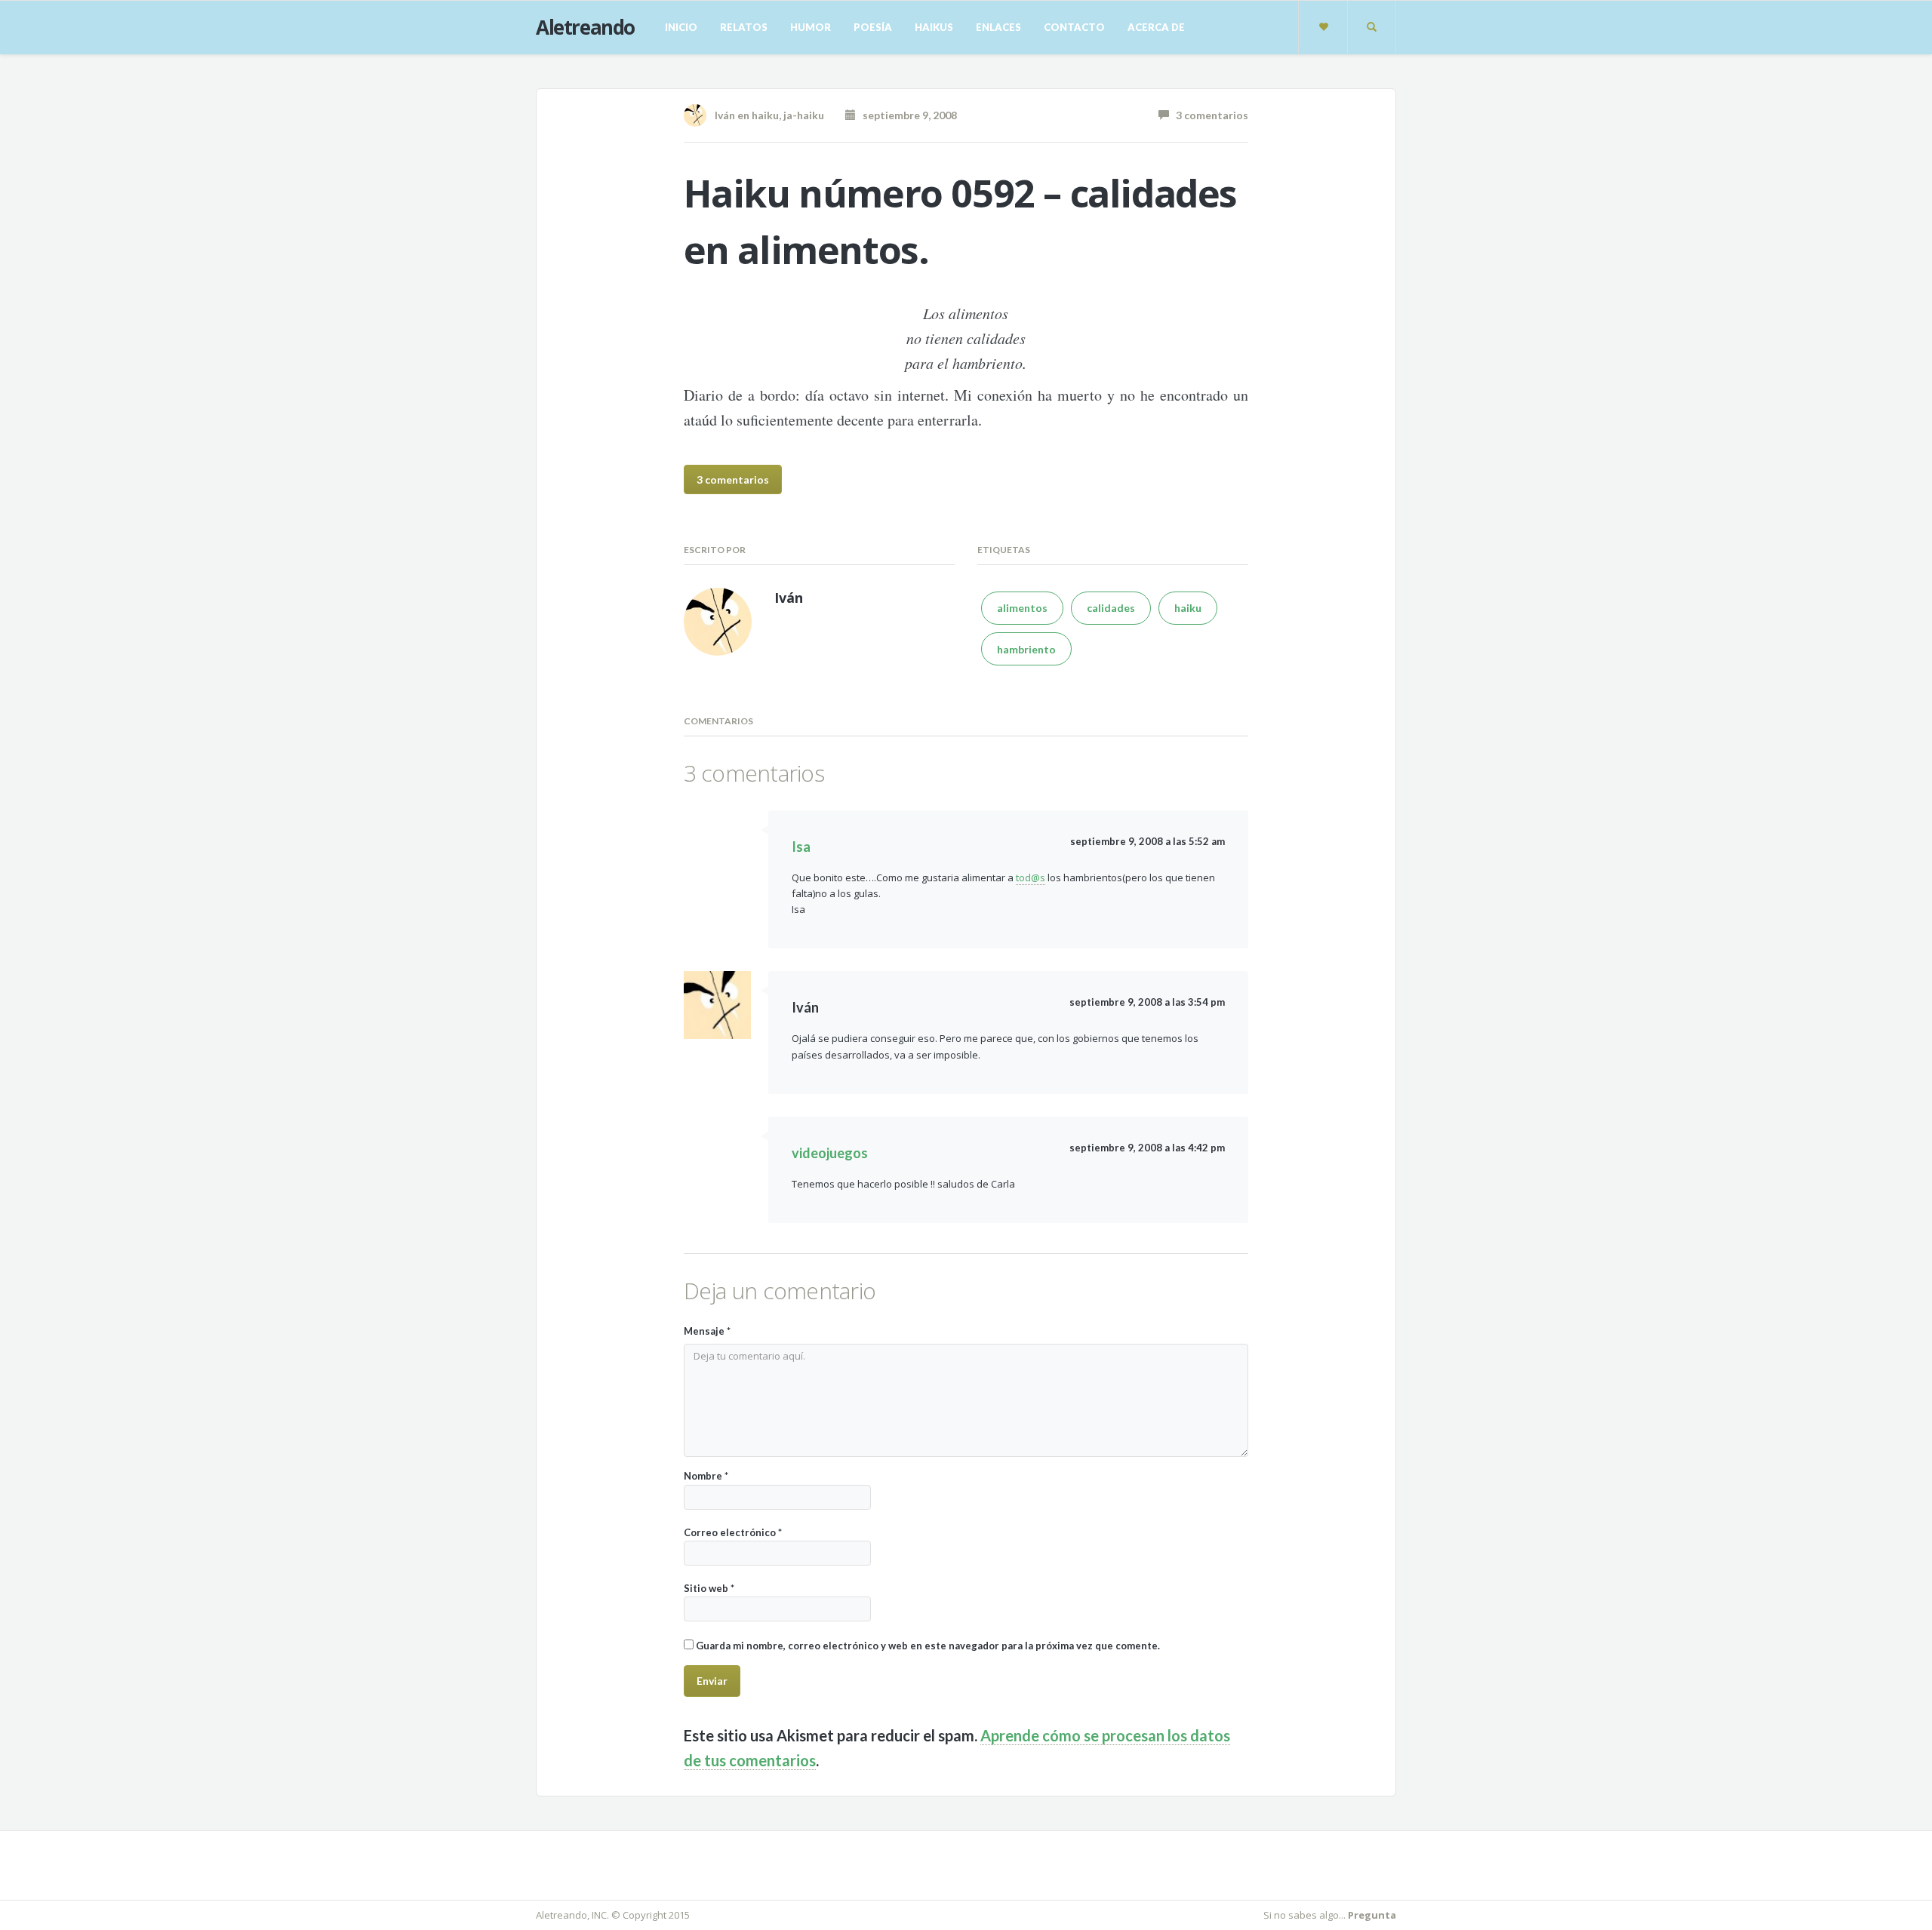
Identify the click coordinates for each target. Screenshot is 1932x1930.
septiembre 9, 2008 (906, 115)
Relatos (744, 27)
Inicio (681, 27)
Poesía (873, 27)
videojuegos (830, 1153)
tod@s (1031, 877)
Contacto (1074, 27)
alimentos (1022, 608)
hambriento (1026, 649)
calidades (1111, 608)
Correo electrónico (733, 1532)
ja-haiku (804, 115)
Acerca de (1156, 27)
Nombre (706, 1476)
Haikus (934, 27)
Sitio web (709, 1588)
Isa (801, 847)
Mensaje (707, 1331)
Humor (811, 27)
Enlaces (998, 27)
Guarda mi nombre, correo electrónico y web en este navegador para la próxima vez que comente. (928, 1646)
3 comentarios (1209, 115)
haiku (765, 115)
